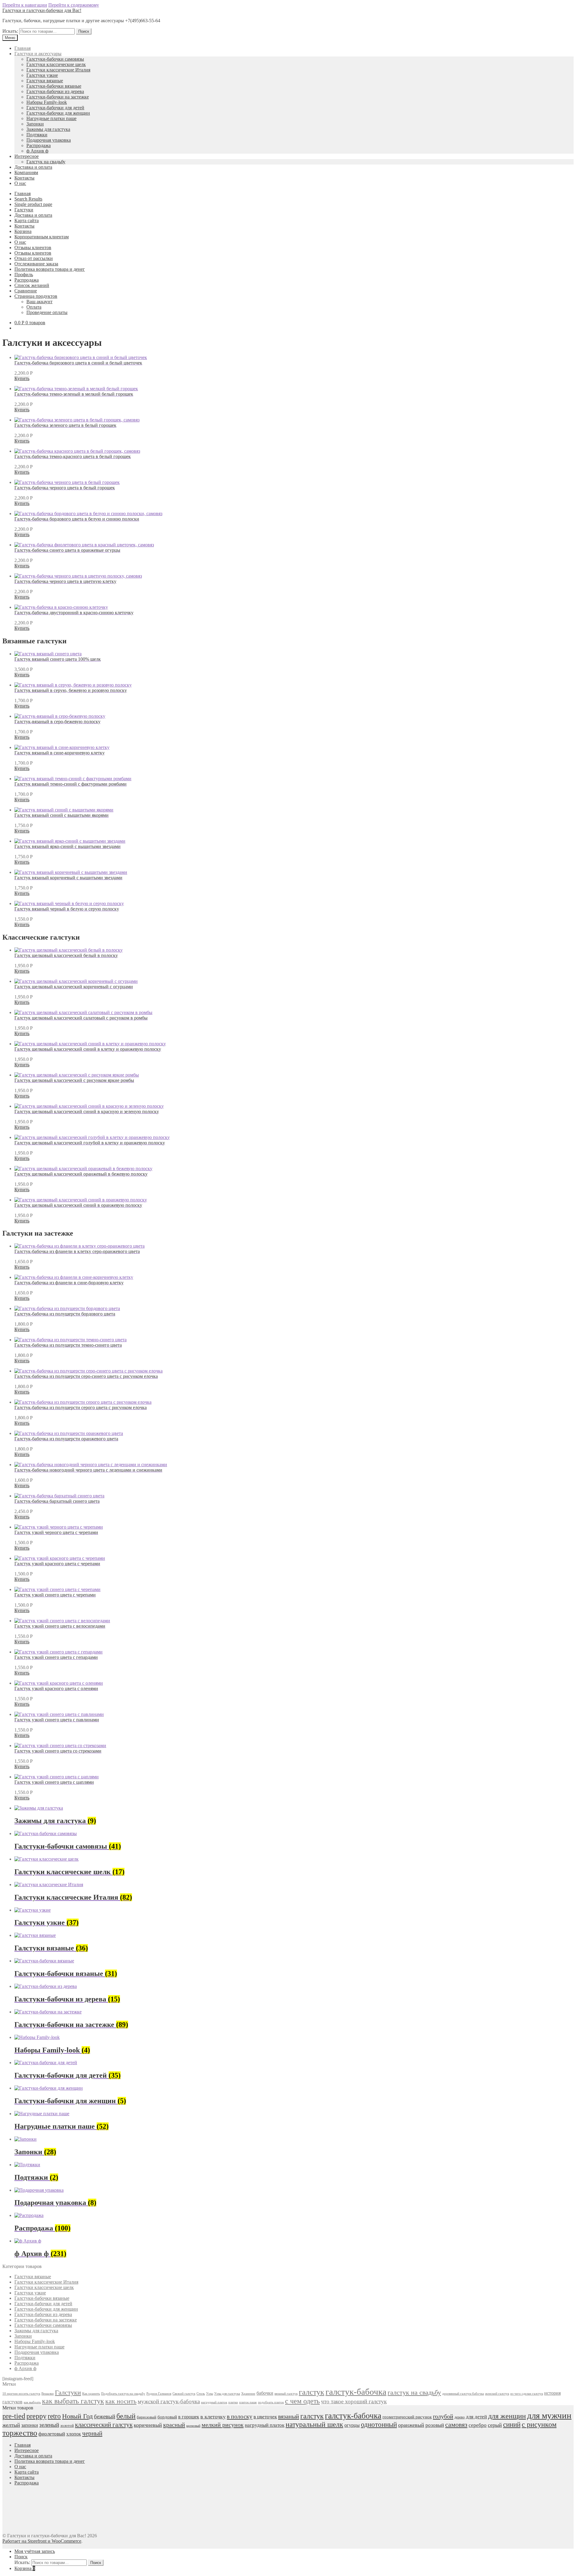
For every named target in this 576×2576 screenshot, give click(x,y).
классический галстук (104, 2425)
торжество (20, 2433)
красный (174, 2425)
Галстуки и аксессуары (38, 54)
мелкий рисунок (223, 2425)
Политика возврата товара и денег (50, 269)
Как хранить (91, 2394)
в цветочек (265, 2417)
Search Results (28, 199)
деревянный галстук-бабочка (463, 2394)
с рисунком (539, 2424)
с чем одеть (302, 2401)
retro (54, 2416)
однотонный (379, 2425)
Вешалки (48, 2394)
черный (92, 2433)
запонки (30, 2425)
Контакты (24, 178)
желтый (11, 2425)
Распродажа (39, 145)
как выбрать (32, 2402)
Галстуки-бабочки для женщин (58, 113)
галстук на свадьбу (414, 2392)
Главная (22, 48)
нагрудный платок (214, 2402)
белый (126, 2416)
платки (233, 2402)
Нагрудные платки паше (51, 118)
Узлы (210, 2394)
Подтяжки (37, 135)
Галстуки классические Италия (58, 70)
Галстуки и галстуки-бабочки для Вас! (42, 10)
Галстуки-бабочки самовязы (55, 59)
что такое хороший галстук (354, 2401)
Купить (22, 378)
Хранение (248, 2394)
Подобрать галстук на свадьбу (123, 2394)
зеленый (49, 2425)
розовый (435, 2425)
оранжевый (411, 2425)
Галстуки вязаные (45, 81)
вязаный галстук (286, 2394)
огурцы (352, 2425)
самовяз (456, 2425)
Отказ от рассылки (34, 258)
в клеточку (213, 2417)
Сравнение (26, 291)
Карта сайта (27, 220)
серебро (478, 2425)
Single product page (33, 204)
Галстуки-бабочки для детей (55, 108)
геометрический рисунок (407, 2417)
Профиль (24, 275)
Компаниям (26, 172)
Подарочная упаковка (49, 140)
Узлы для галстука (227, 2394)
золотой (67, 2426)
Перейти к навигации (25, 5)
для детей (476, 2417)
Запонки (35, 124)
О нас (20, 183)
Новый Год (77, 2416)
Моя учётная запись (35, 2551)
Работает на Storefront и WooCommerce (42, 2541)
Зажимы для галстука (48, 129)
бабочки (265, 2393)
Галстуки (24, 210)
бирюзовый (147, 2417)
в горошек (189, 2417)
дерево (460, 2417)
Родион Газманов (159, 2394)
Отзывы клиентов (33, 248)
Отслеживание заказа (36, 264)
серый (495, 2425)
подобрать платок (271, 2402)
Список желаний (32, 285)
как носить (121, 2401)
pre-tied (14, 2416)
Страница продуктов (36, 296)
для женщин (507, 2416)
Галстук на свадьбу (46, 162)
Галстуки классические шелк (56, 64)
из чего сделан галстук (527, 2394)
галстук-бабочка (356, 2392)
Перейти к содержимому (74, 5)
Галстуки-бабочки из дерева (55, 91)
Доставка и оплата (33, 167)
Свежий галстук (184, 2394)
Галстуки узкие (42, 75)
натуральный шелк (314, 2424)
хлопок (74, 2434)
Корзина (23, 231)
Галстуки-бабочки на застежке (58, 97)
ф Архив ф (37, 151)
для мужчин (549, 2415)
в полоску (240, 2416)
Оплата (34, 307)
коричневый (148, 2425)
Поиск (84, 31)
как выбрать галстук (73, 2401)
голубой (443, 2416)
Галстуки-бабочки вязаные (54, 86)
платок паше (248, 2402)
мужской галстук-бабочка (169, 2401)
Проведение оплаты (47, 312)
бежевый (105, 2416)
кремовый (193, 2426)
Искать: (10, 31)
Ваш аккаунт (39, 302)
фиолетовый (52, 2434)
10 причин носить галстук (21, 2394)
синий (512, 2424)
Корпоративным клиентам (42, 237)
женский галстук (497, 2394)
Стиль (201, 2394)
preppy (36, 2416)
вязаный (289, 2416)
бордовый (167, 2417)
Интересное (27, 156)
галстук (312, 2392)
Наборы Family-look (47, 102)
